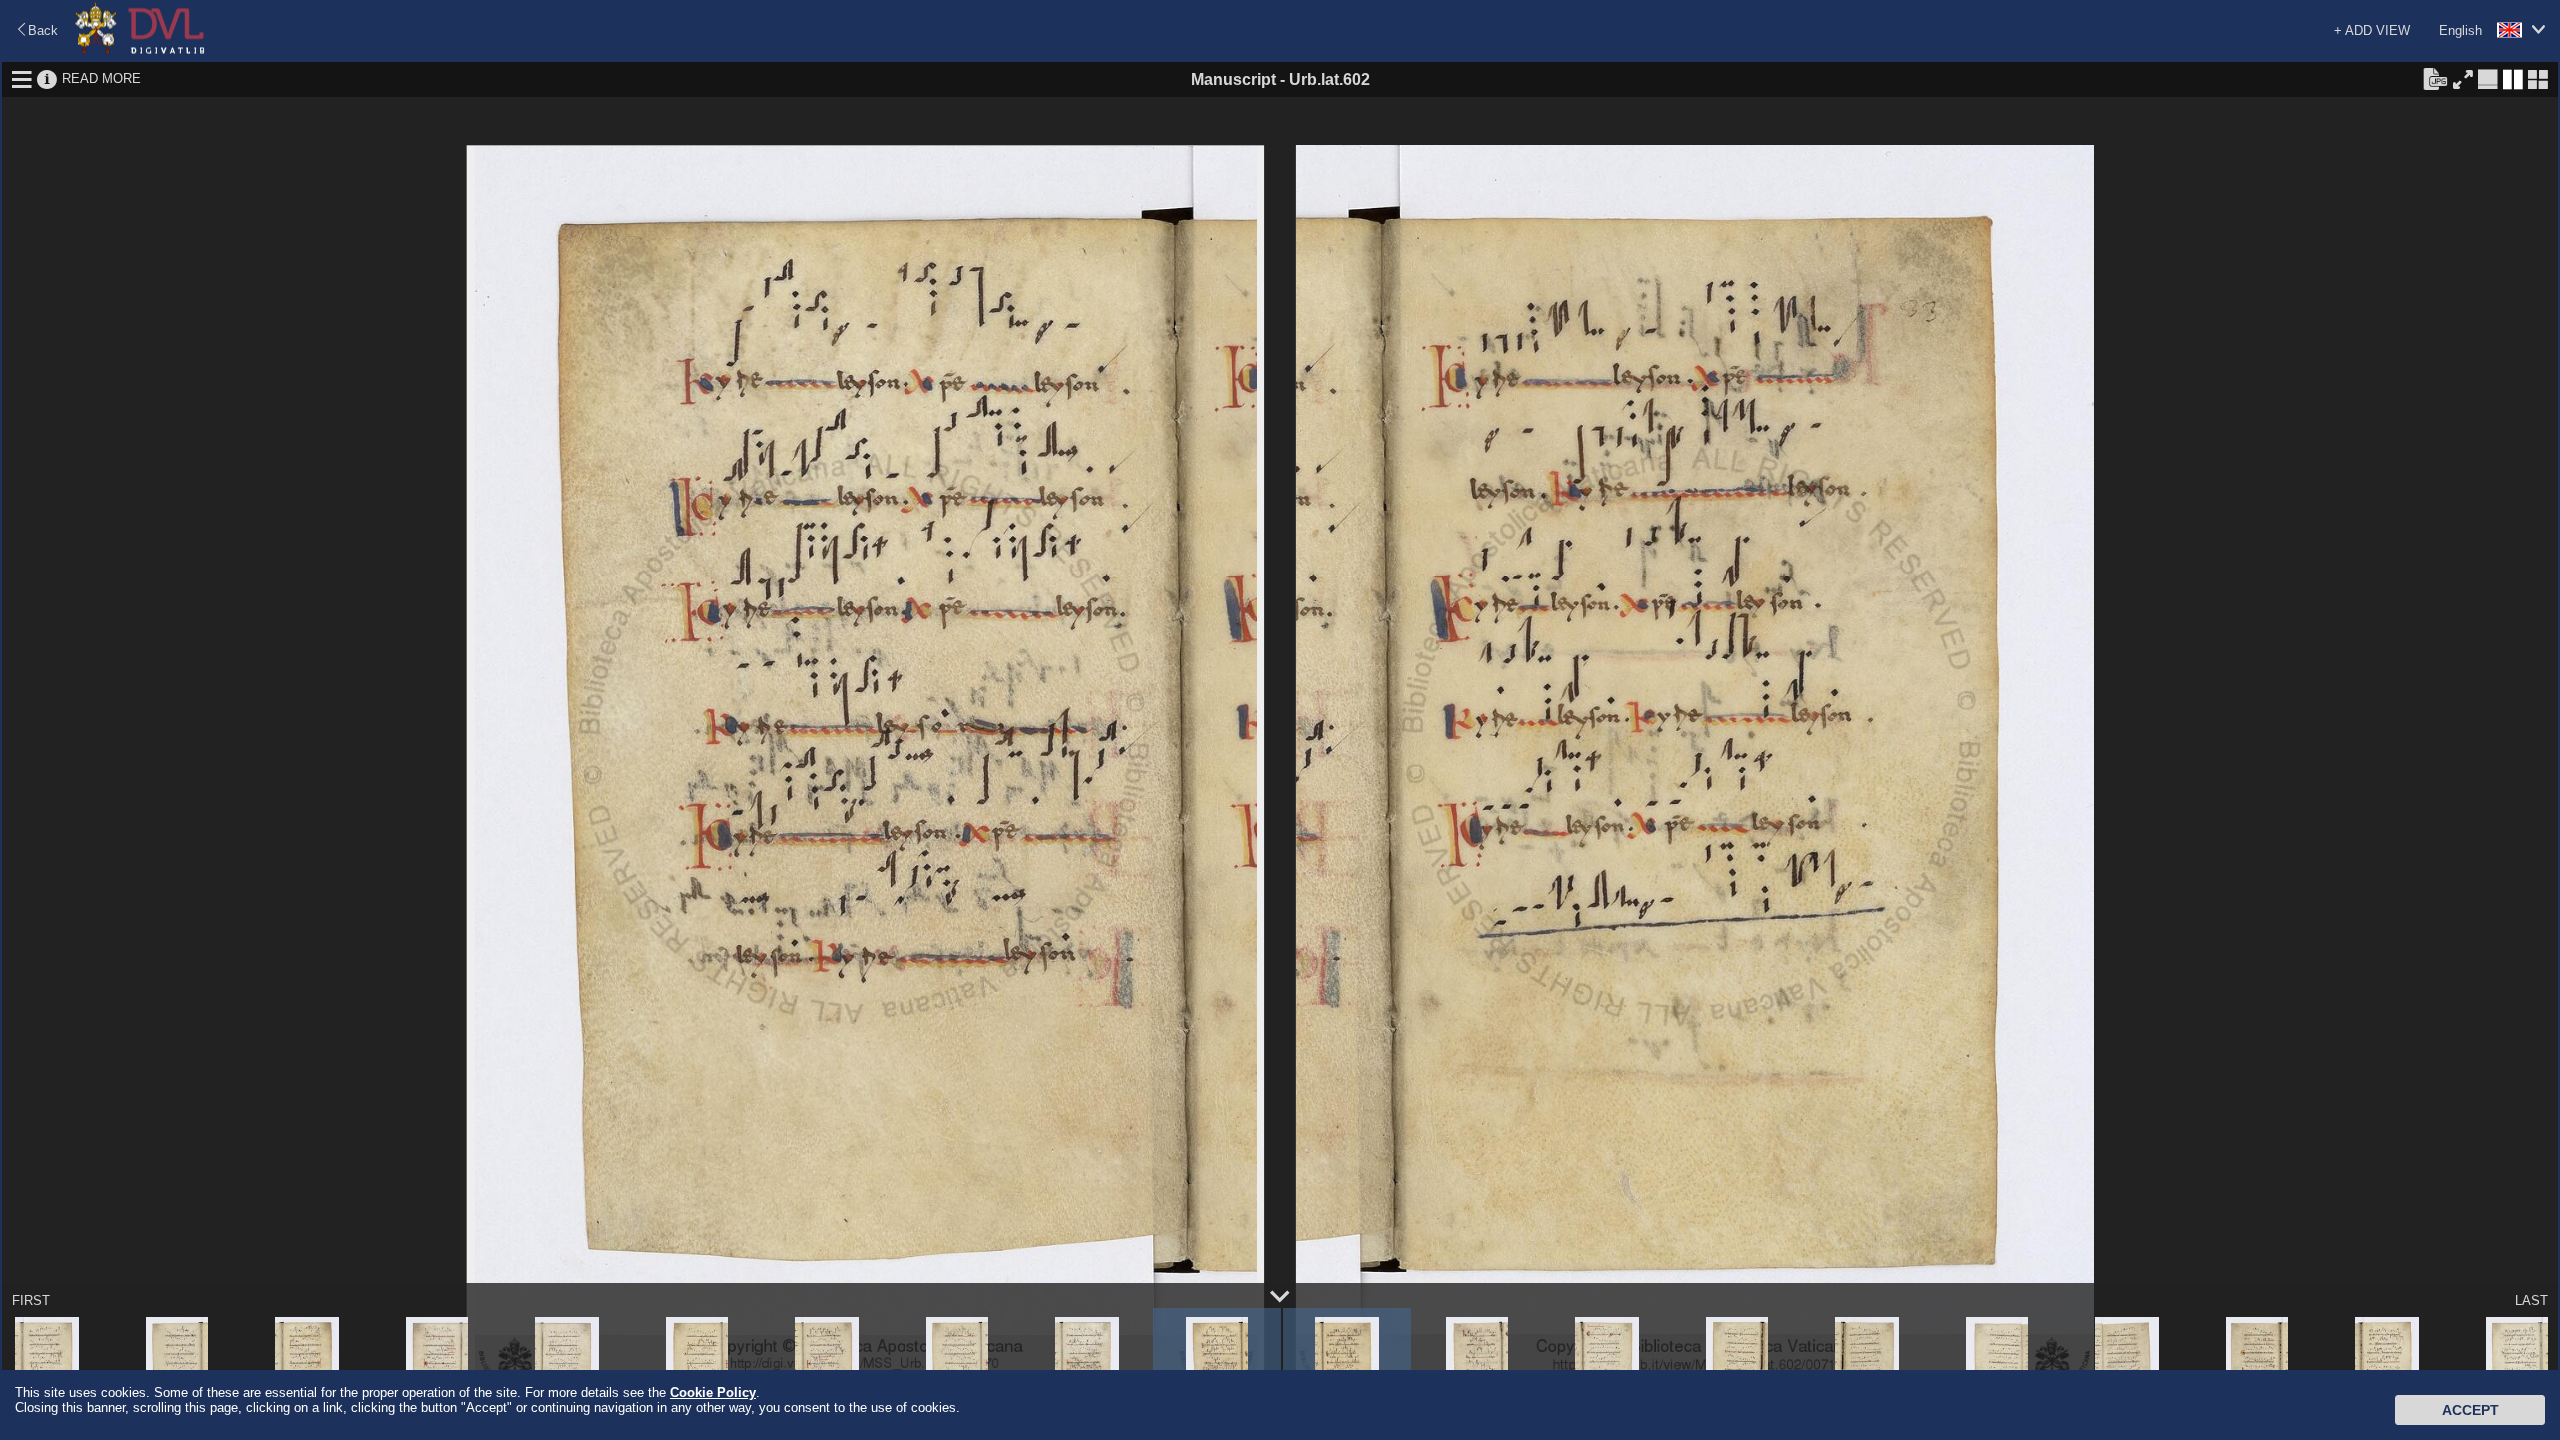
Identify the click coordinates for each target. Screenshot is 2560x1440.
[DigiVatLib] (140, 50)
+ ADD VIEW (2372, 30)
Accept (2470, 1410)
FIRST (31, 1300)
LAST (2531, 1300)
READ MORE (101, 78)
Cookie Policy (713, 1392)
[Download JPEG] (2435, 78)
